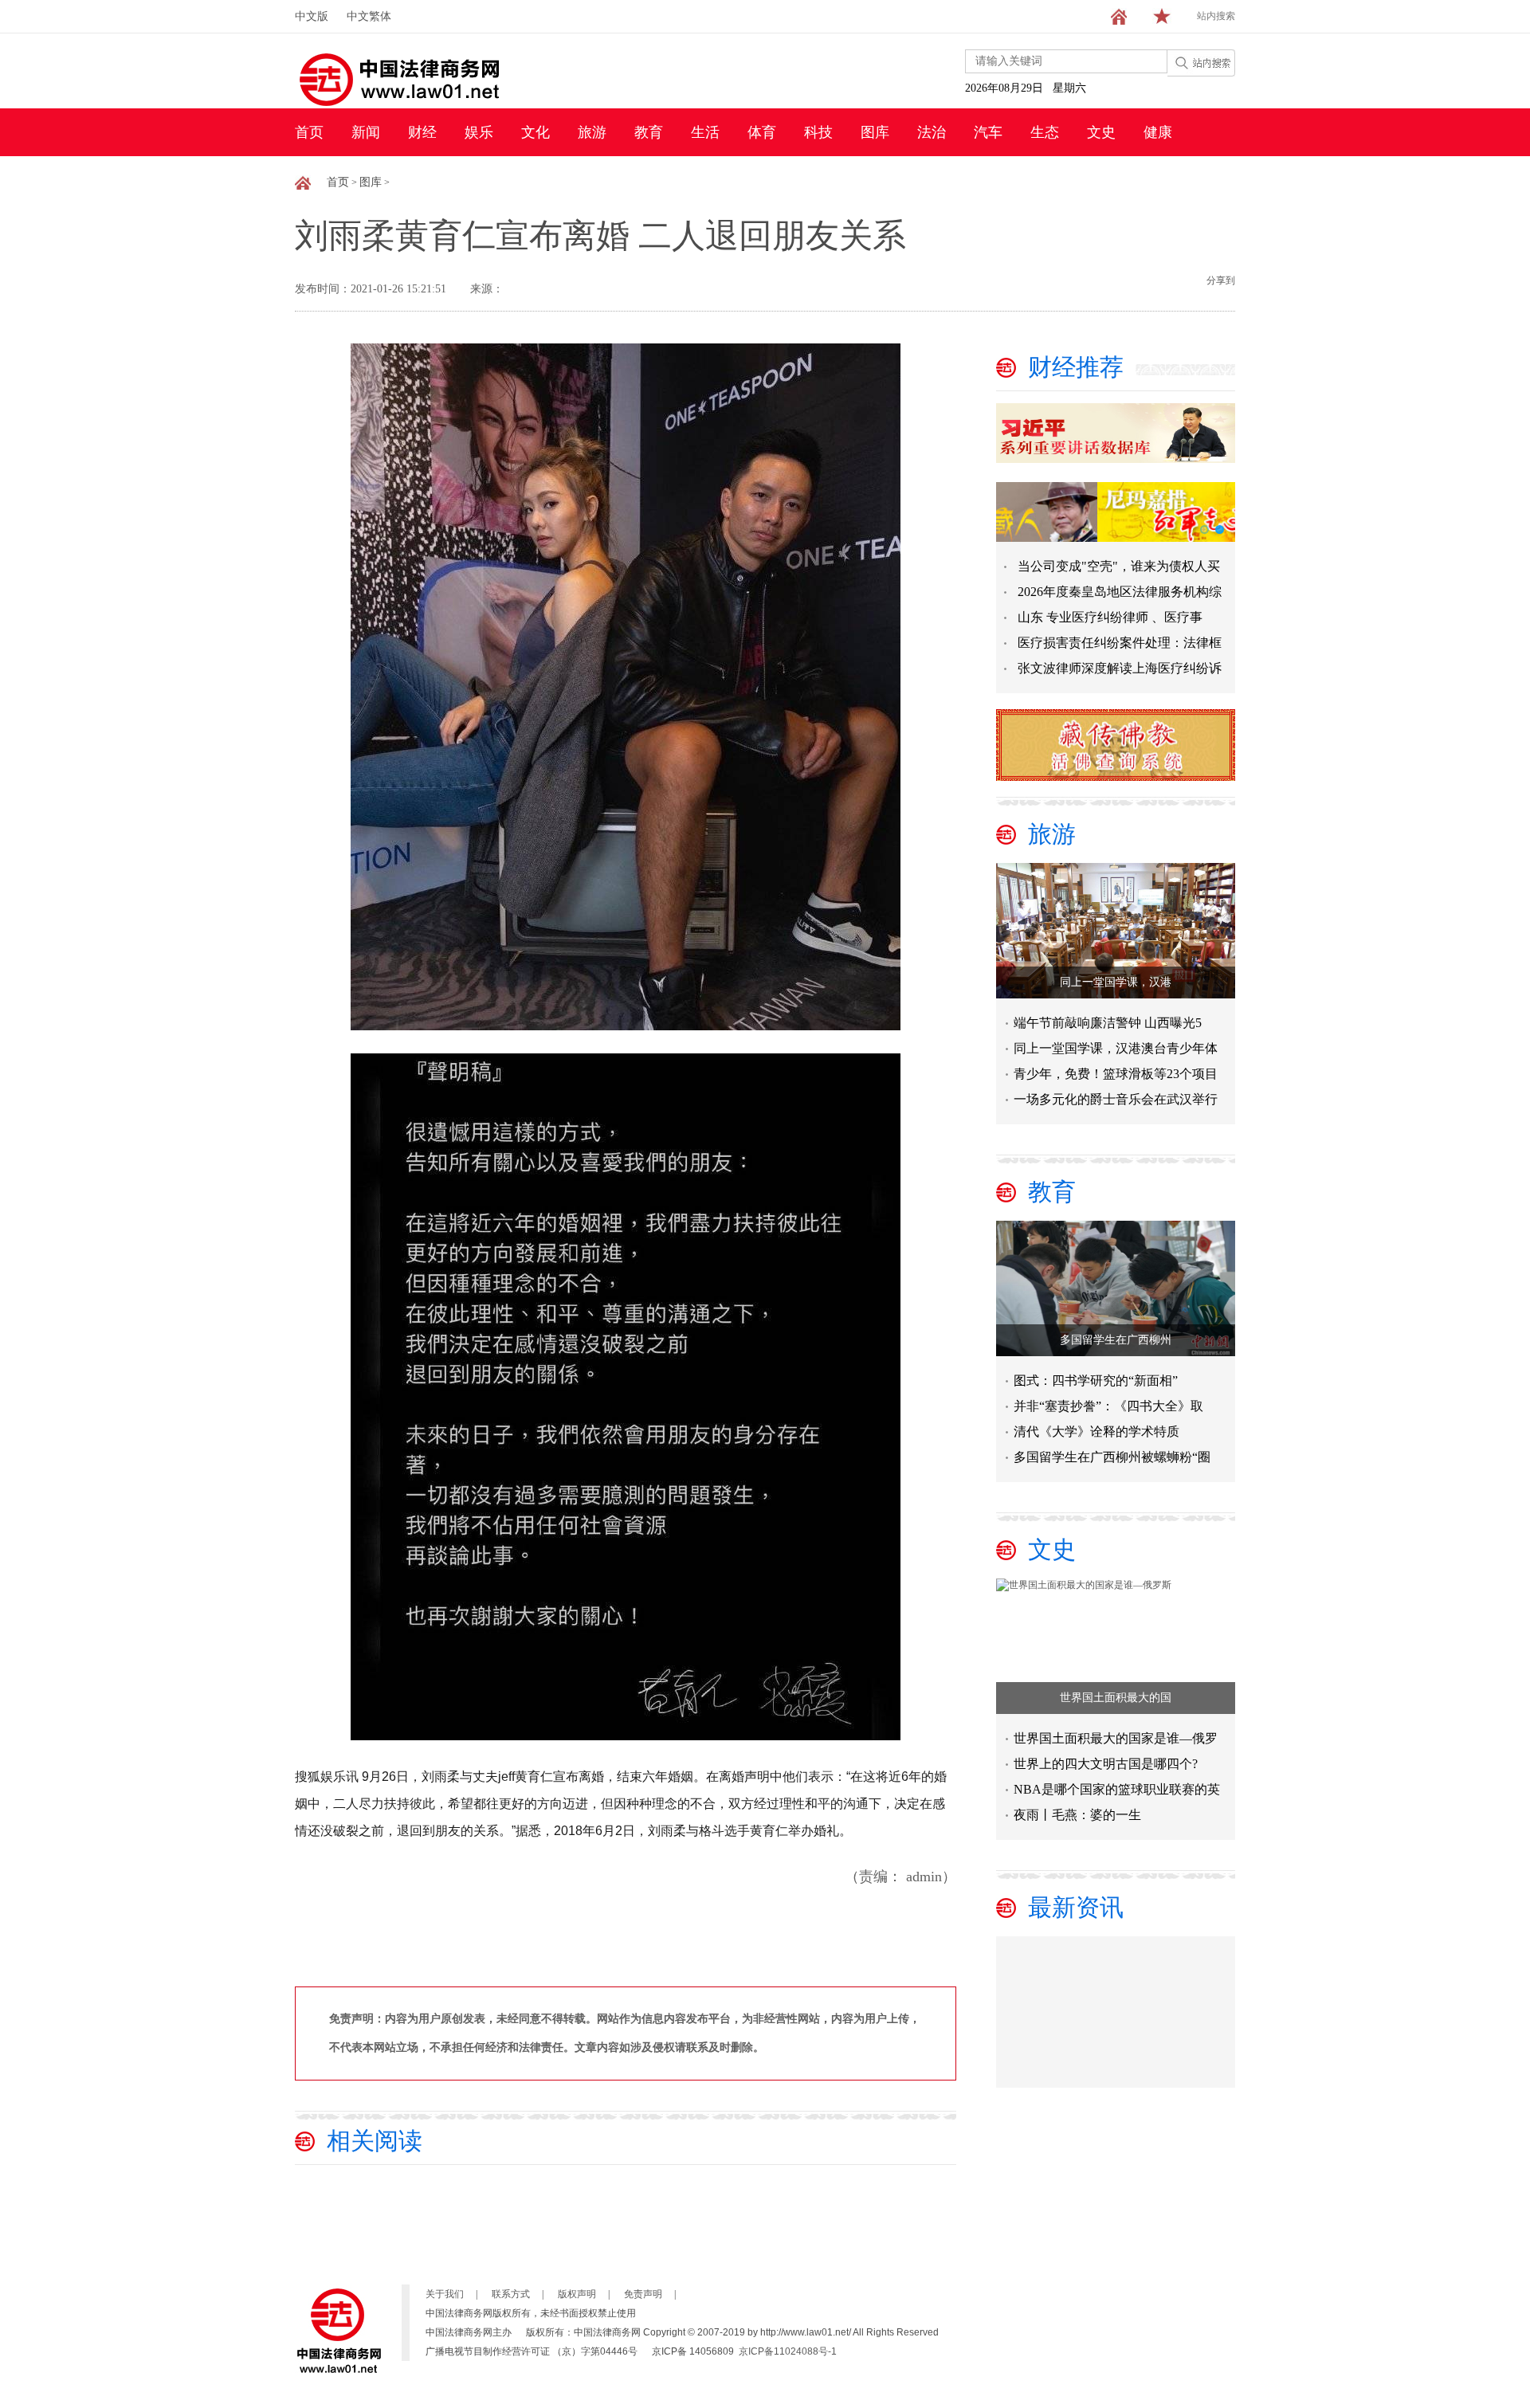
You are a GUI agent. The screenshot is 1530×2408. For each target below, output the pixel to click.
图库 (875, 132)
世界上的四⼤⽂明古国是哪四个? (1106, 1764)
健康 (1158, 132)
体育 (762, 132)
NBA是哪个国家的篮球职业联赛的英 (1117, 1789)
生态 (1045, 132)
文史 (1101, 132)
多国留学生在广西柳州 (1116, 1340)
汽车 (988, 132)
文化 (535, 132)
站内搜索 (1216, 16)
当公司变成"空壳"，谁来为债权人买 (1119, 566)
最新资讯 (1076, 1907)
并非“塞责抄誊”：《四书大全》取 (1108, 1406)
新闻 (366, 132)
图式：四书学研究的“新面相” (1096, 1380)
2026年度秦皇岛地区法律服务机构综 (1120, 592)
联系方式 (511, 2294)
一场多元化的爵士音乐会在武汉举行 (1116, 1099)
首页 (309, 132)
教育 (649, 132)
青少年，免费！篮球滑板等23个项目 (1116, 1074)
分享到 (1221, 280)
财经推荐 (1076, 367)
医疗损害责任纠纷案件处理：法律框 (1120, 643)
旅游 (592, 132)
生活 (705, 132)
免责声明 (643, 2294)
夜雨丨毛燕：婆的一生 (1077, 1815)
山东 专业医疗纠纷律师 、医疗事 (1110, 617)
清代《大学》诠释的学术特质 (1096, 1431)
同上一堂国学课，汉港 (1116, 982)
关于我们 (445, 2294)
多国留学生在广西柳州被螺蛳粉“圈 (1112, 1457)
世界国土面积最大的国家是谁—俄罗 (1116, 1738)
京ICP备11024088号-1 (788, 2351)
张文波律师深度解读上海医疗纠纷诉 (1120, 668)
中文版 (312, 16)
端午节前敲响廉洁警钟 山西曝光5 (1108, 1023)
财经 (422, 132)
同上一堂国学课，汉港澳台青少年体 (1116, 1048)
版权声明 (577, 2294)
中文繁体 (369, 16)
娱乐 (479, 132)
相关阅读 (375, 2141)
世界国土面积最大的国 (1116, 1698)
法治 (932, 132)
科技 (818, 132)
